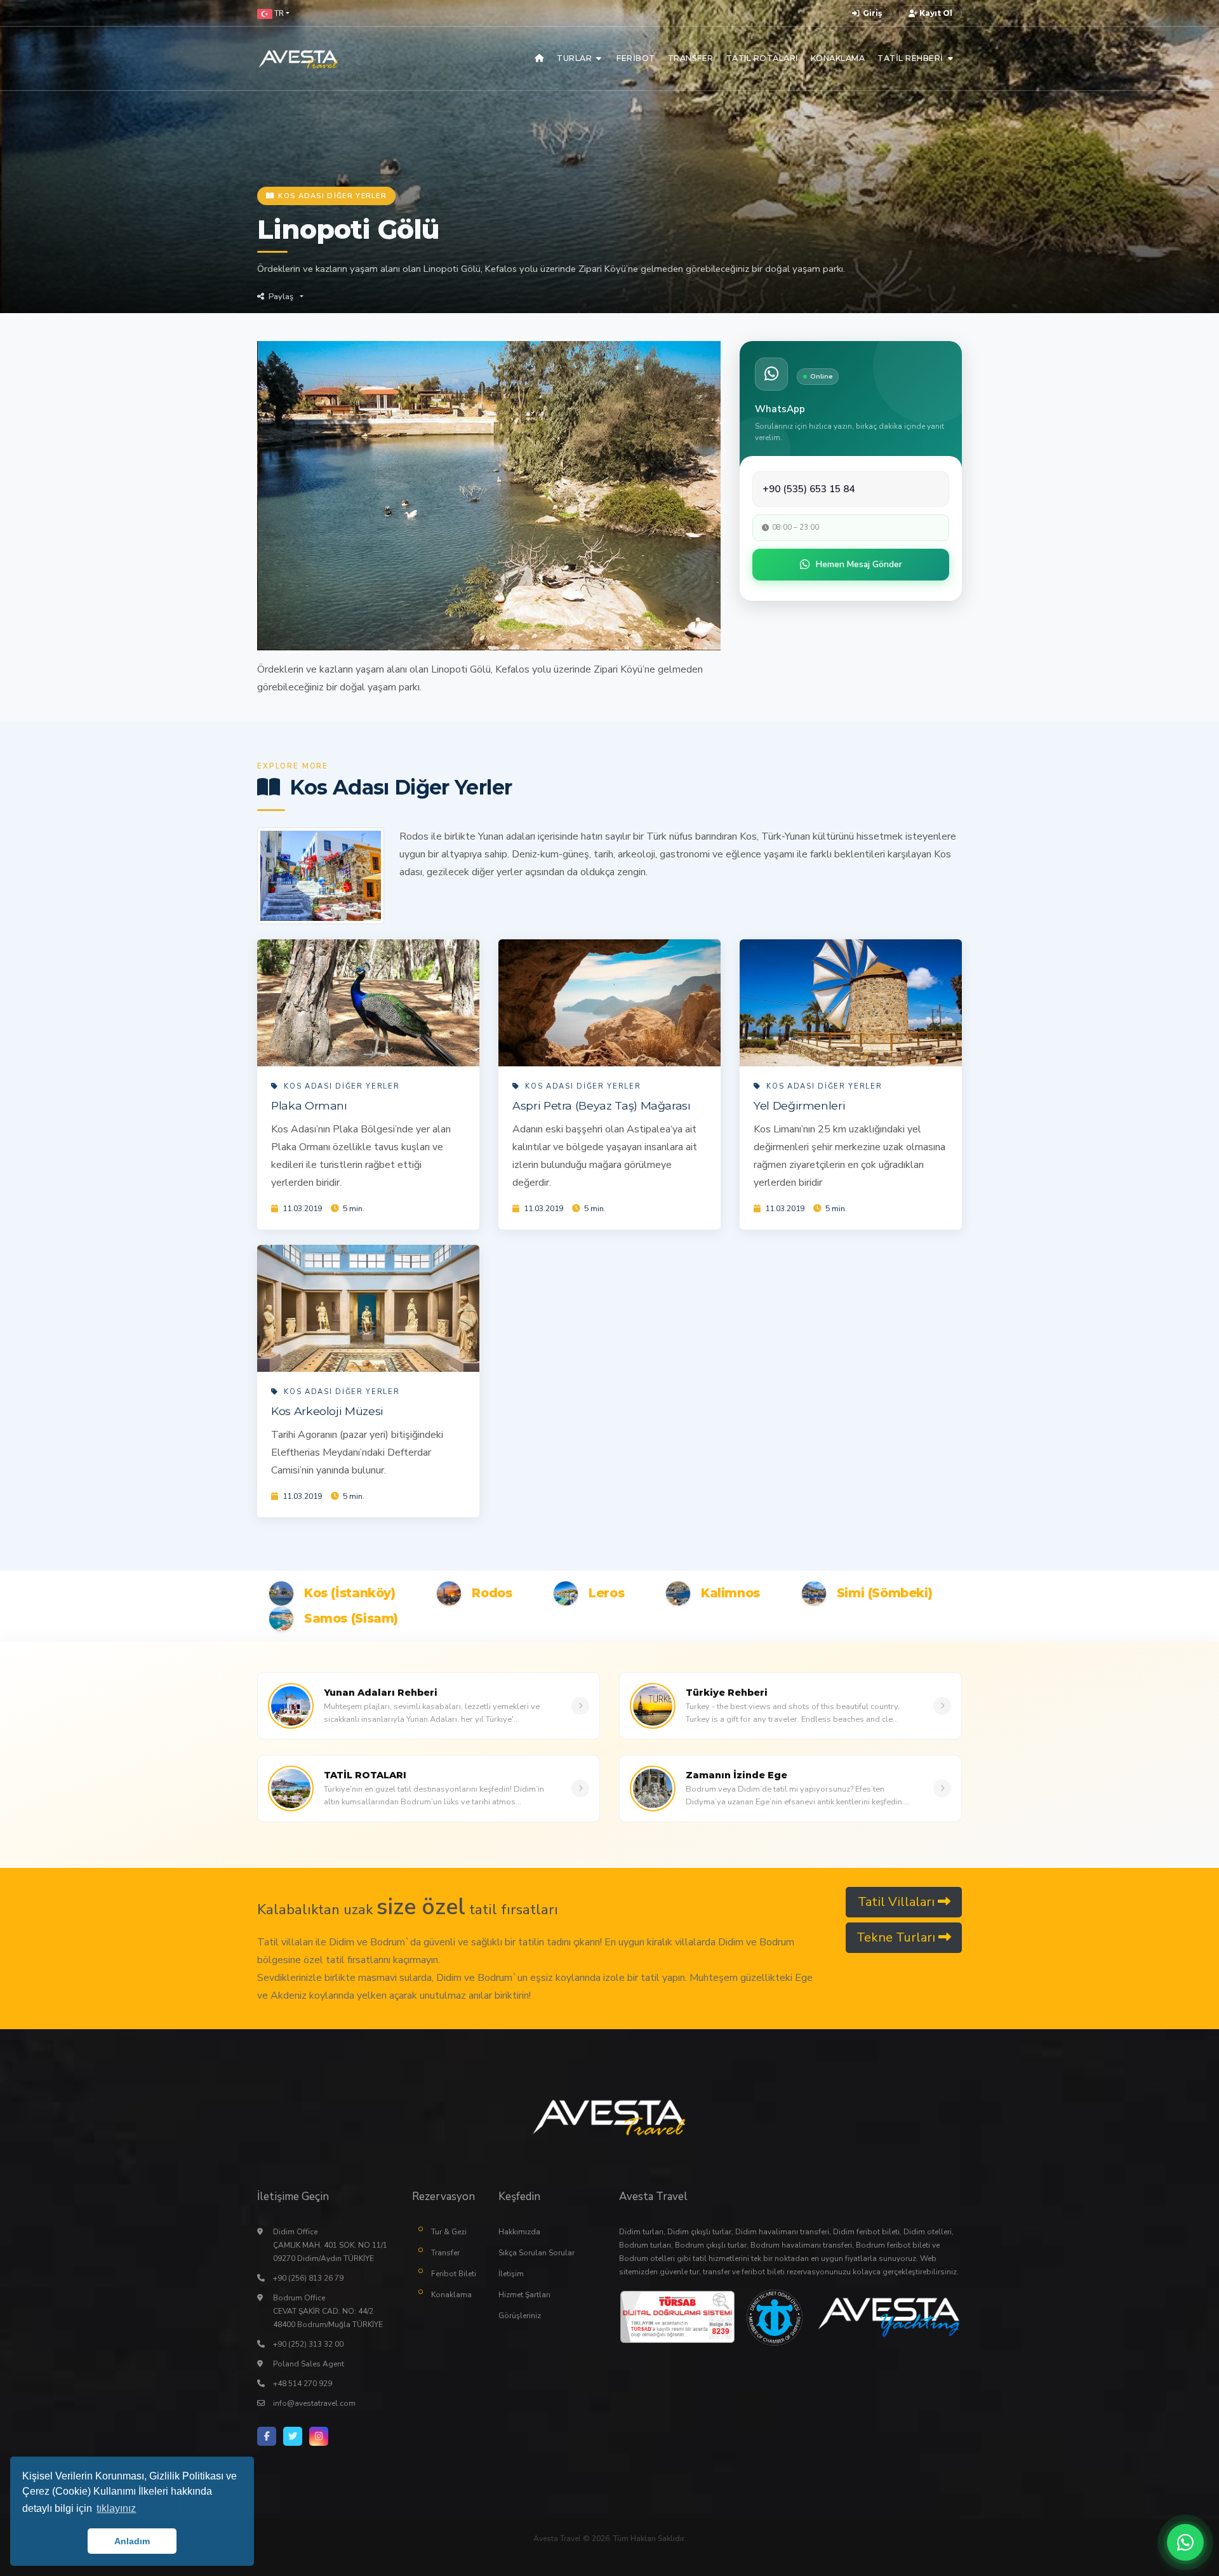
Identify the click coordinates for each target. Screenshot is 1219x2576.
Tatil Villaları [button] (898, 1902)
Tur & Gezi (449, 2232)
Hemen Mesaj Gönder (859, 564)
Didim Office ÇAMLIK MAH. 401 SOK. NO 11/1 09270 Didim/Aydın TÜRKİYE (330, 2245)
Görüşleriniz (520, 2316)
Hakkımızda (519, 2232)
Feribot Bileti (454, 2274)
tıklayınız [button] (116, 2508)
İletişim (511, 2274)
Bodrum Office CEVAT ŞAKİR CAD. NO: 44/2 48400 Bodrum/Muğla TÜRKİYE (328, 2311)
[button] (273, 13)
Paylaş (281, 297)
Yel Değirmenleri (799, 1105)
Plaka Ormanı (309, 1105)
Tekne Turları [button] (897, 1937)
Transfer (445, 2253)
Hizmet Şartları (524, 2295)
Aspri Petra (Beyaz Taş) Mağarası (602, 1105)
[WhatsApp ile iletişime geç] (1185, 2542)
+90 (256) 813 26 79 (308, 2278)
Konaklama (451, 2295)
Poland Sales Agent (309, 2364)
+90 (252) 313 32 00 (308, 2344)
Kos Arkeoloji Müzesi (327, 1411)
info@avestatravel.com (314, 2403)
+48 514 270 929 (303, 2384)
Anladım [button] (132, 2541)
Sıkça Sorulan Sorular (536, 2253)
